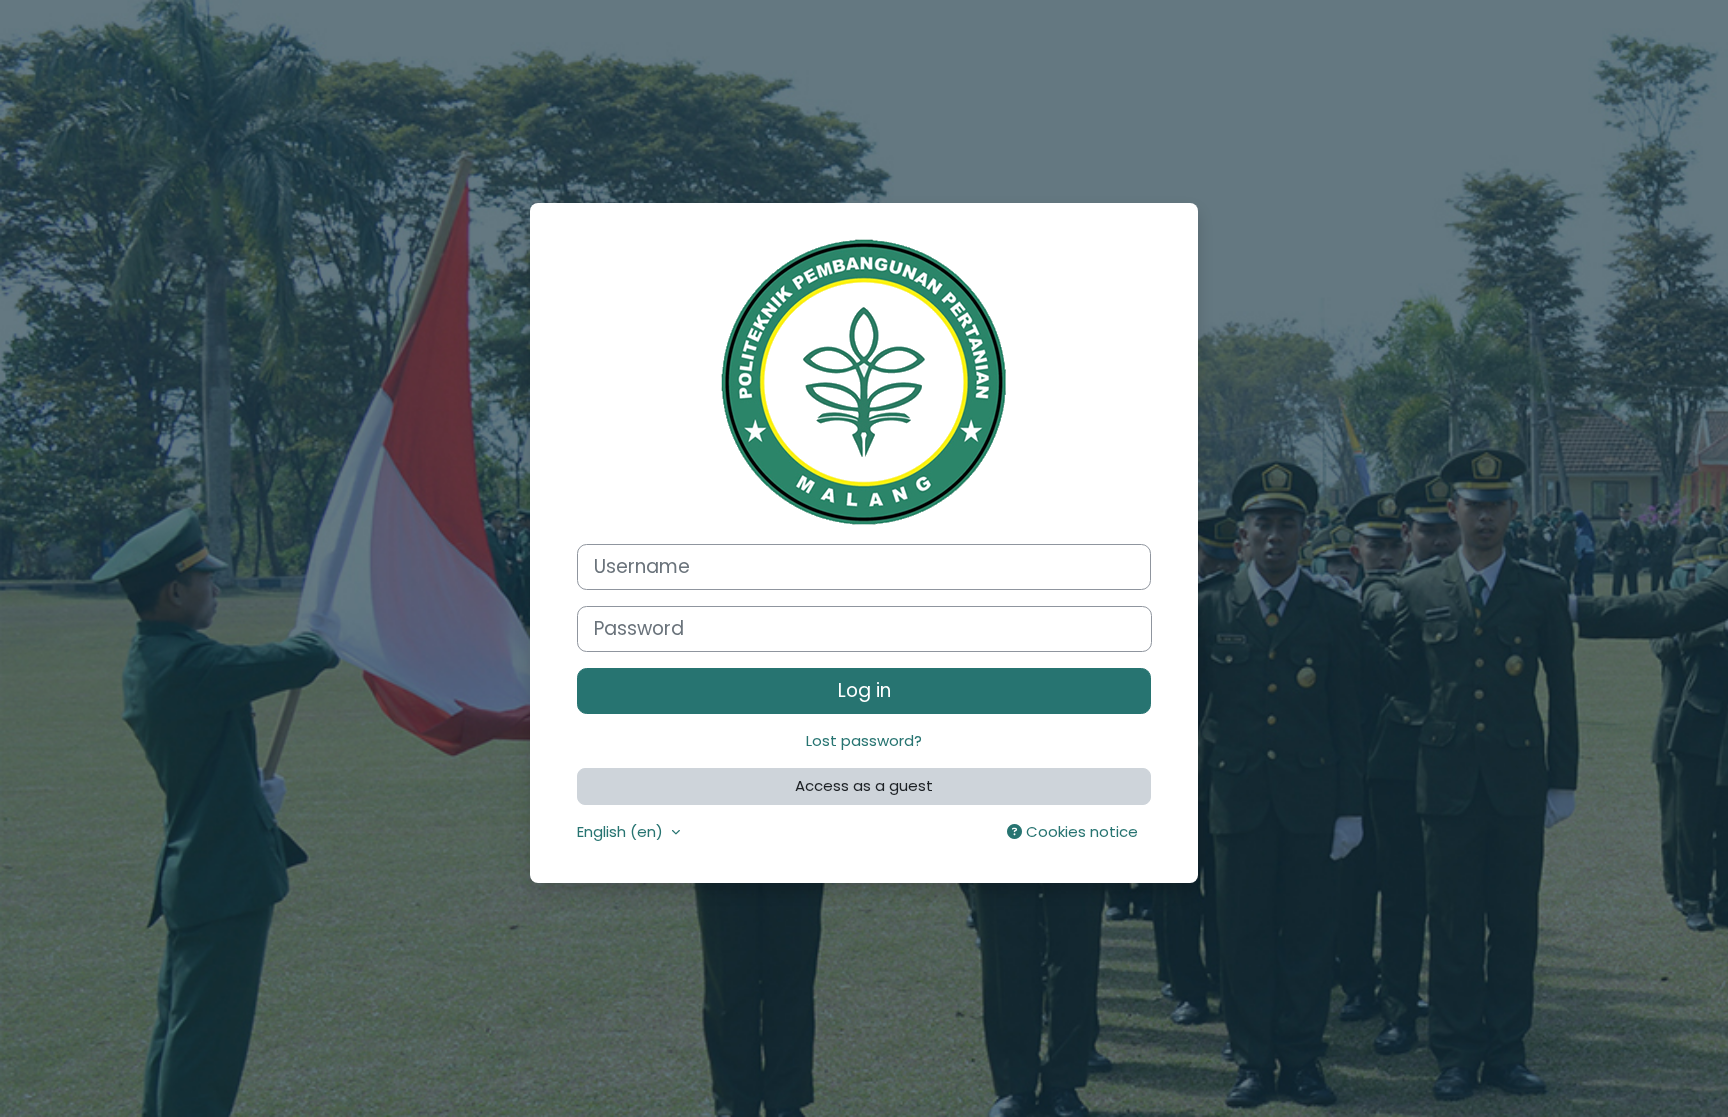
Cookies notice (1080, 831)
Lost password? (864, 740)
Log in (864, 690)
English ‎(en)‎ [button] (622, 831)
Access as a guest (864, 785)
